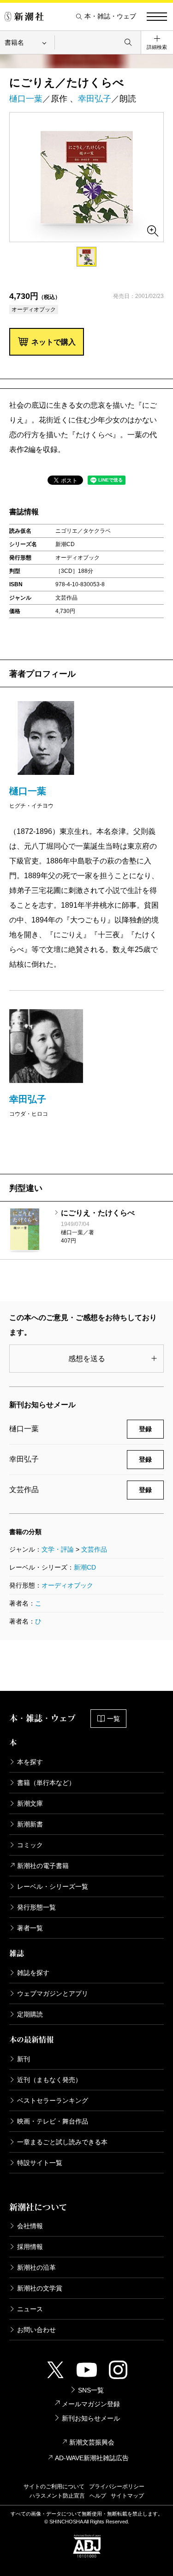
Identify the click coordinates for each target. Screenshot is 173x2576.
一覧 (113, 1719)
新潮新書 (30, 1824)
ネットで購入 (54, 342)
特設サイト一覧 (40, 2163)
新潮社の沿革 (36, 2267)
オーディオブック (67, 1585)
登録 (145, 1429)
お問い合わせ (36, 2330)
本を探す (30, 1762)
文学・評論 (58, 1549)
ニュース (30, 2309)
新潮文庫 (30, 1803)
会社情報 (30, 2226)
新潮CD (85, 1567)
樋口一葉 (26, 99)
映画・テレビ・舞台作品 (53, 2121)
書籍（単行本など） (46, 1783)
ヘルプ (98, 2496)
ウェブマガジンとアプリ (53, 1993)
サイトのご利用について (54, 2487)
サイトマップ (127, 2496)
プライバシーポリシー (117, 2487)
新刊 (24, 2059)
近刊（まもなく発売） (49, 2080)
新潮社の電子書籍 (43, 1866)
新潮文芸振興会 (92, 2442)
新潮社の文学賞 (40, 2288)
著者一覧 (30, 1928)
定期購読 (30, 2014)
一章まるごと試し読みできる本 (62, 2142)
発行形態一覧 (36, 1907)
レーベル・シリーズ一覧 (53, 1886)
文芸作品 (94, 1549)
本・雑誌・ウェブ (110, 16)
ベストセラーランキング (53, 2100)
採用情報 (30, 2247)
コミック (30, 1845)
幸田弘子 (95, 99)
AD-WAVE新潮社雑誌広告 (92, 2458)
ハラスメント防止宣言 (57, 2496)
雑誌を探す (33, 1973)
